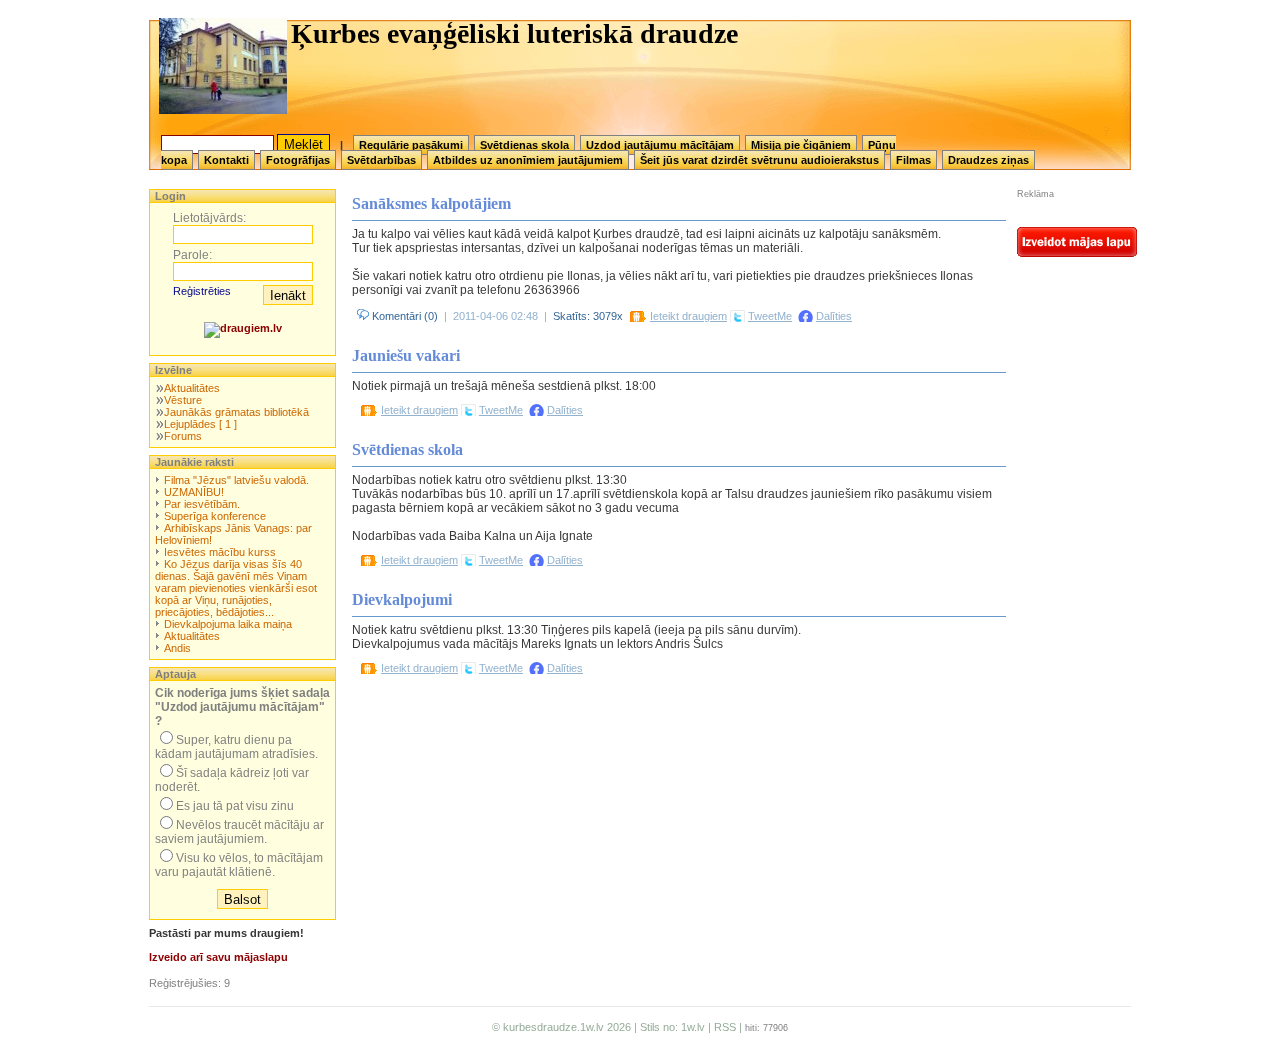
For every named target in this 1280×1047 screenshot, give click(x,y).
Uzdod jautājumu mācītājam (660, 145)
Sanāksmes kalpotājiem (431, 203)
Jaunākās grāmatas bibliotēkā (236, 412)
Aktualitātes (192, 388)
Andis (177, 648)
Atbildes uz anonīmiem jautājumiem (528, 160)
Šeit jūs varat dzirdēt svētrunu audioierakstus (759, 160)
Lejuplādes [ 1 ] (200, 424)
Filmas (913, 160)
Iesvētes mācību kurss (220, 552)
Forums (183, 436)
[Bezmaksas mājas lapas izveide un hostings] (1077, 253)
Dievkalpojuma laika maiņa (228, 624)
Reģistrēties (202, 291)
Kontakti (226, 160)
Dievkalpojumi (402, 599)
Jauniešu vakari (406, 355)
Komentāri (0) (403, 316)
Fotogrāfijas (298, 160)
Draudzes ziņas (988, 160)
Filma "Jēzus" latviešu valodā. (236, 480)
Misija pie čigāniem (801, 145)
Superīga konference (215, 516)
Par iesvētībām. (202, 504)
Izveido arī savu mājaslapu (218, 957)
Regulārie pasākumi (411, 145)
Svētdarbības (381, 160)
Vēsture (183, 400)
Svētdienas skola (524, 145)
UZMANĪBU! (194, 492)
